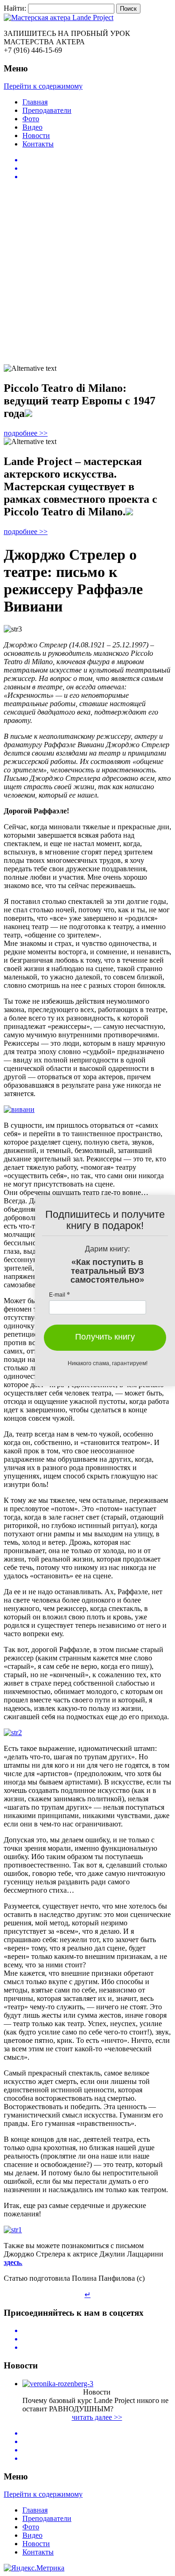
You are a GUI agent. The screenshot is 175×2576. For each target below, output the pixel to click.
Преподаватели (47, 110)
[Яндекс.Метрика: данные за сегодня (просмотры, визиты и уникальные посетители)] (34, 2568)
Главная (35, 102)
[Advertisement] (87, 274)
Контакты (38, 144)
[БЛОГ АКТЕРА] (87, 18)
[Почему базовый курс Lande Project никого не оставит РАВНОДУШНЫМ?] (58, 2384)
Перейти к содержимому (43, 86)
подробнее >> (26, 433)
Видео (32, 127)
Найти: (15, 8)
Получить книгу (105, 1337)
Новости (36, 135)
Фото (31, 119)
